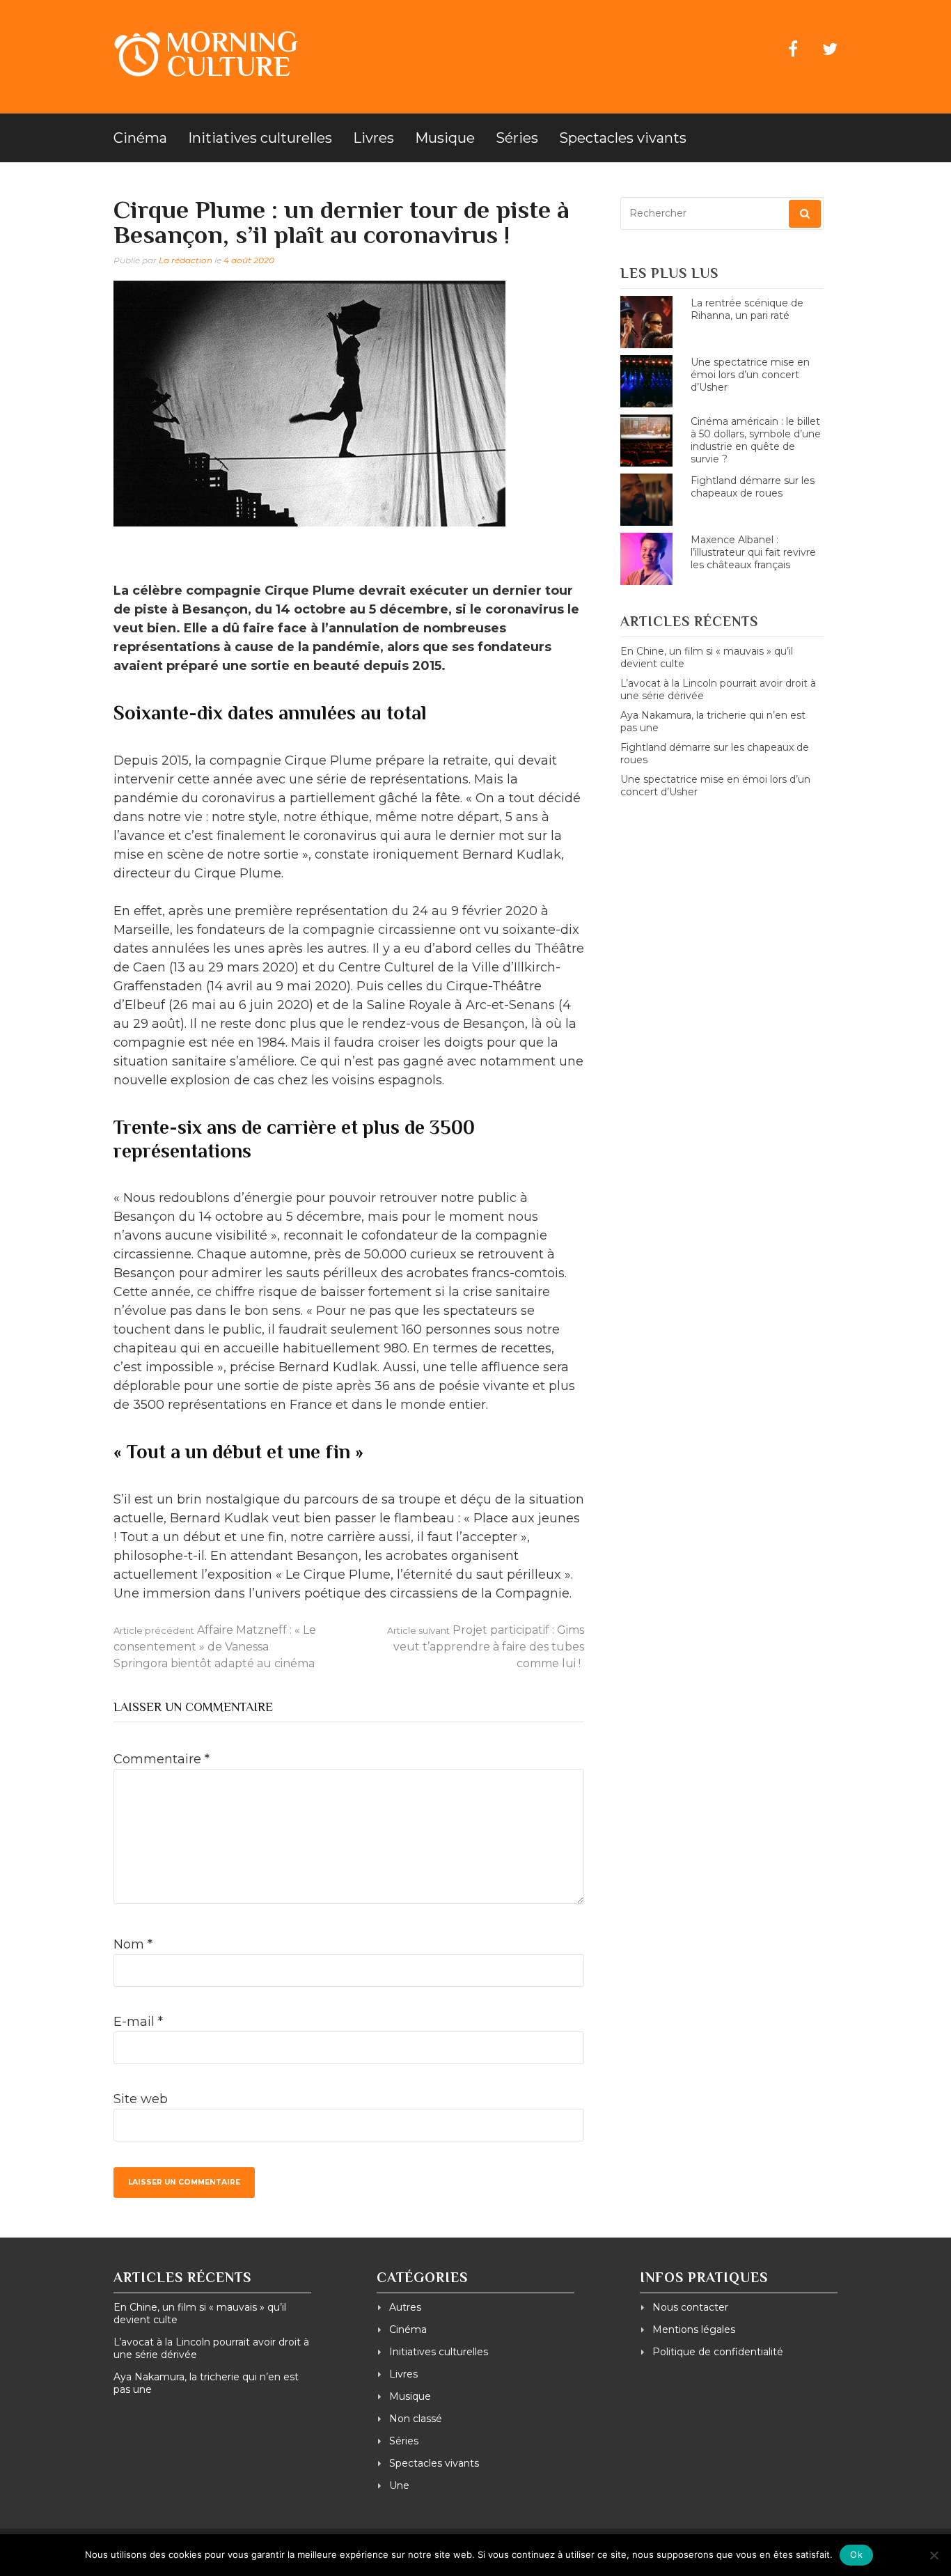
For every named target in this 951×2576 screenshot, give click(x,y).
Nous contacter (690, 2307)
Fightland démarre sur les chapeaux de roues (753, 487)
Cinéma (140, 138)
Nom (133, 1944)
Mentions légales (694, 2329)
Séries (517, 138)
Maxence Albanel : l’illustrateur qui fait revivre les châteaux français (753, 552)
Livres (374, 138)
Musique (445, 138)
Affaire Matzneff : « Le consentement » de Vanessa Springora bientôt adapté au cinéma (215, 1647)
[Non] (934, 2555)
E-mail (138, 2022)
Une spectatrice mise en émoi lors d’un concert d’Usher (750, 375)
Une (399, 2485)
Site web (141, 2099)
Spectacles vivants (623, 138)
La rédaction (186, 260)
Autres (405, 2307)
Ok (856, 2554)
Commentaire (162, 1759)
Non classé (416, 2419)
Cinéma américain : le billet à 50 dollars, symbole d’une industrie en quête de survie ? (756, 440)
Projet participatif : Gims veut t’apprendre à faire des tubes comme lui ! (486, 1647)
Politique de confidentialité (718, 2352)
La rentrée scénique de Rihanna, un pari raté (747, 309)
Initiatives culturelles (260, 138)
